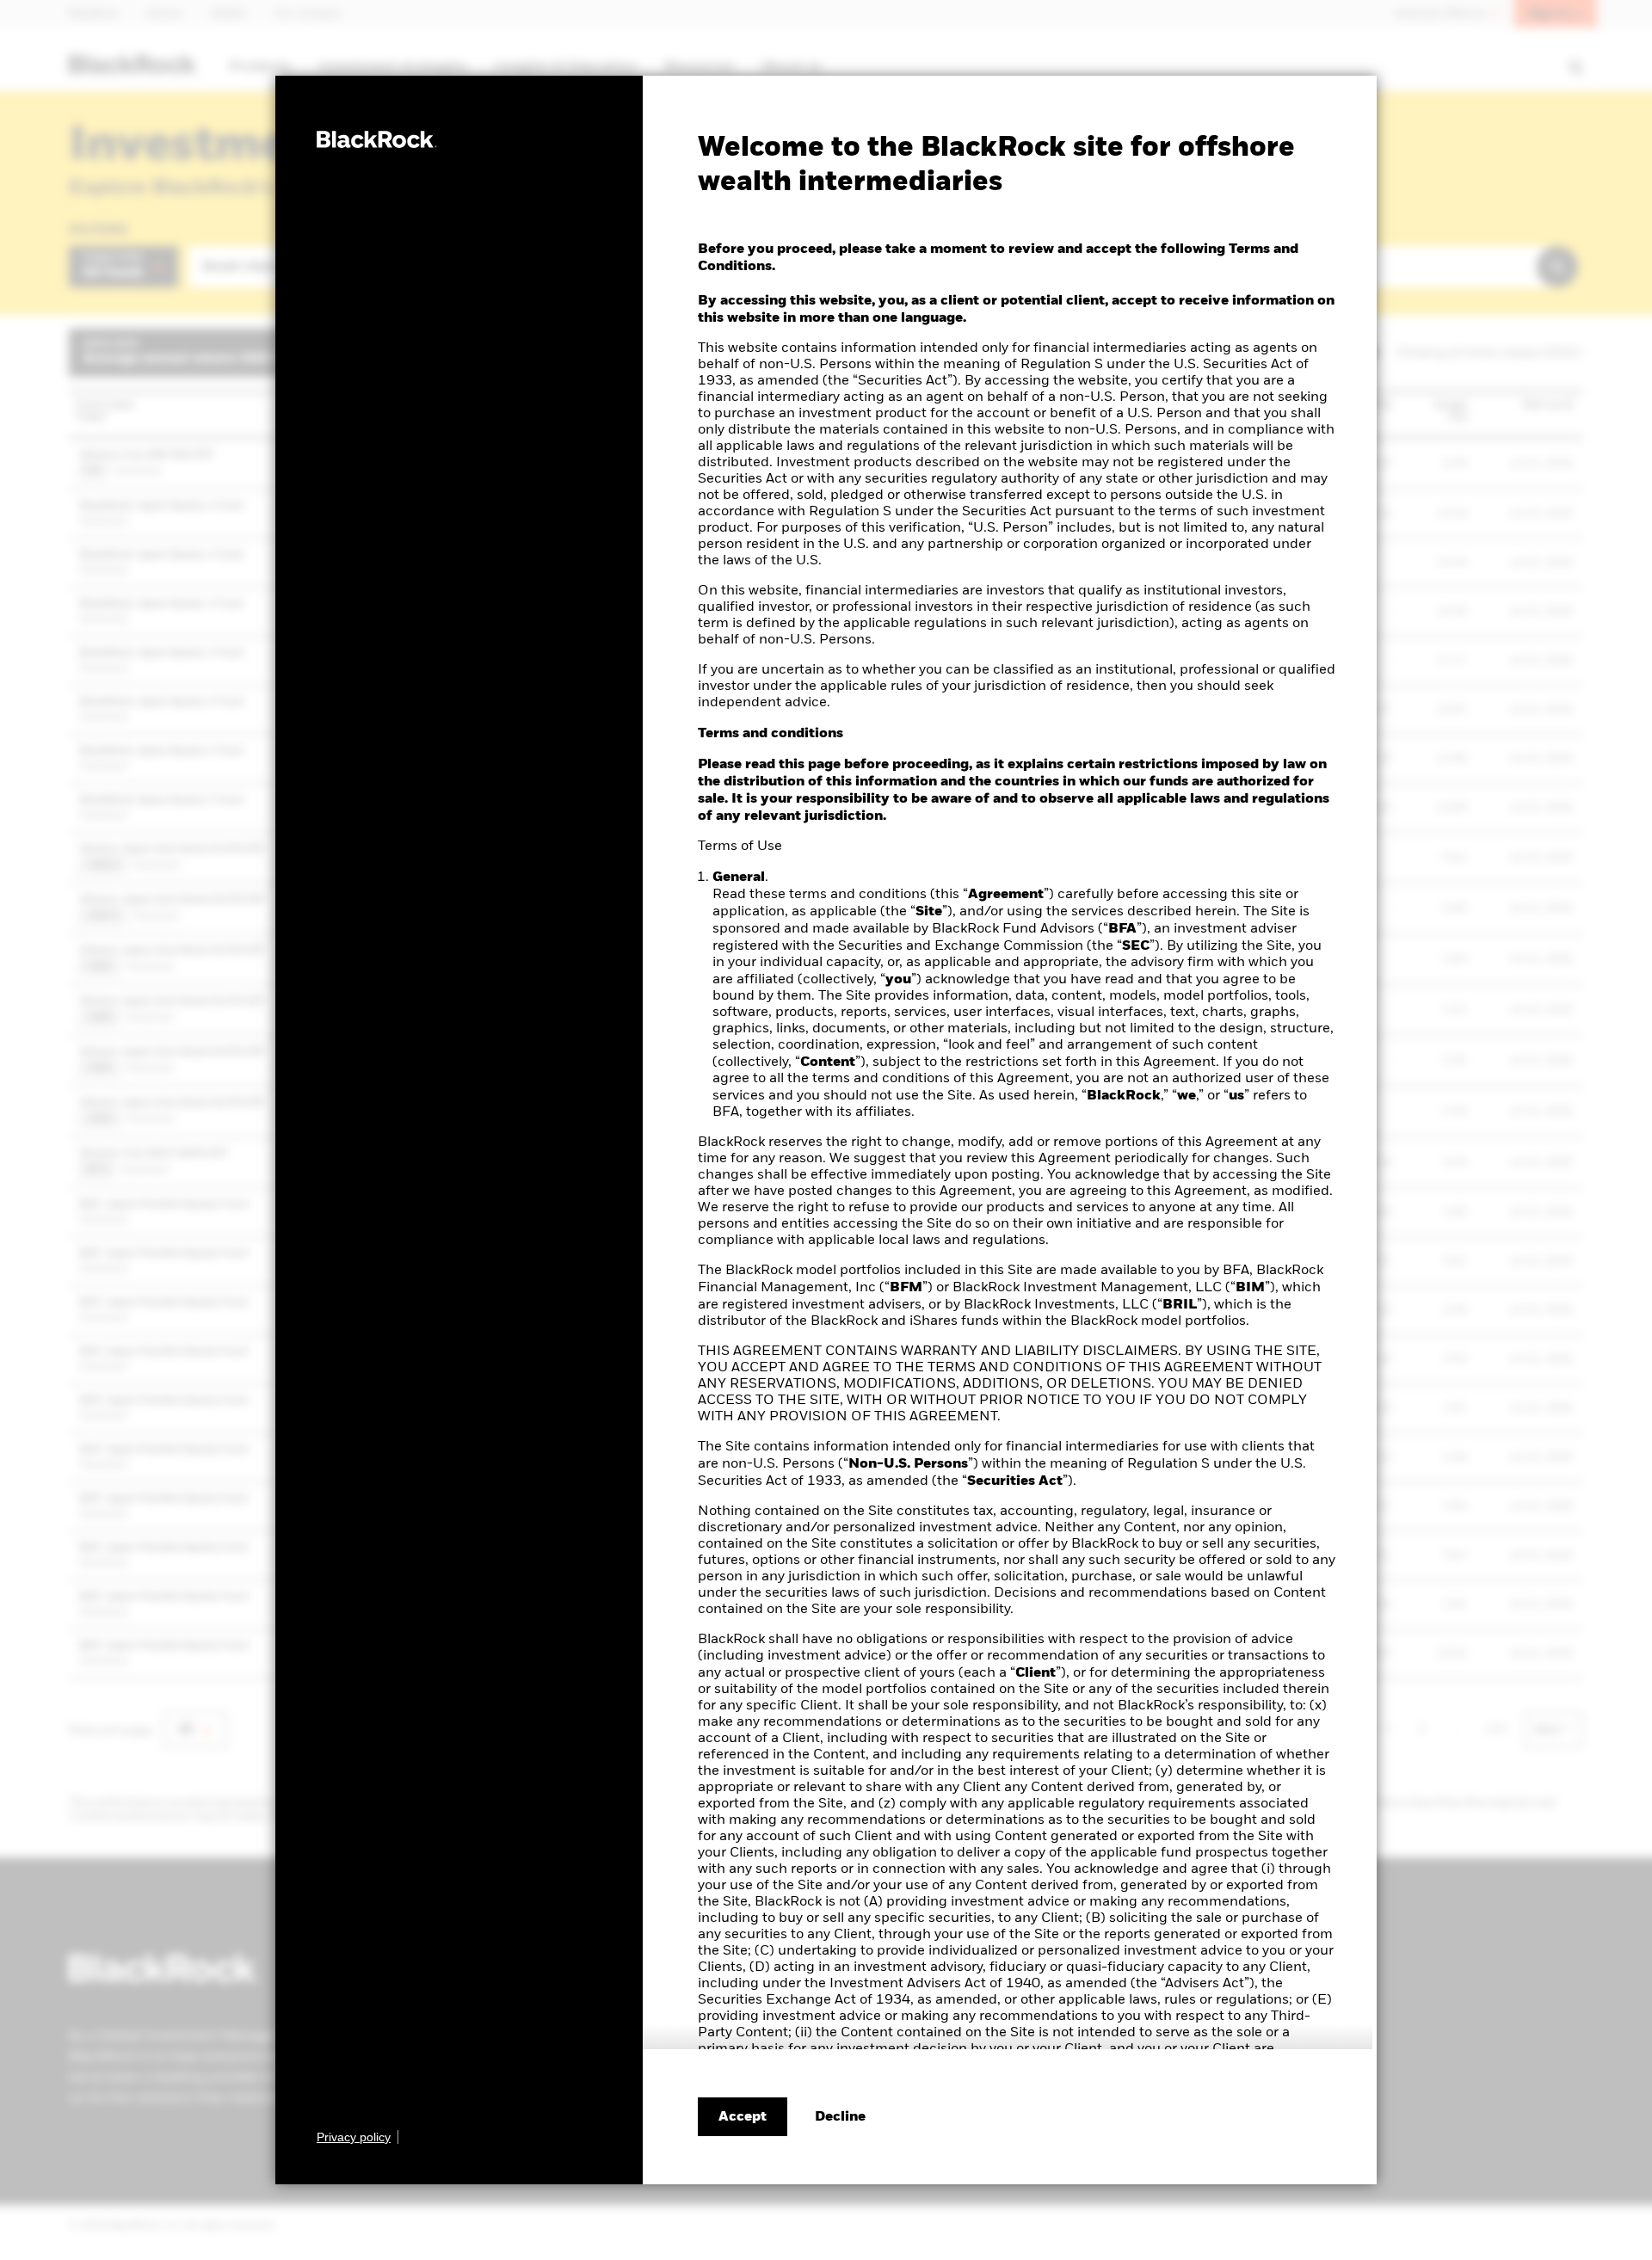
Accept (743, 2117)
